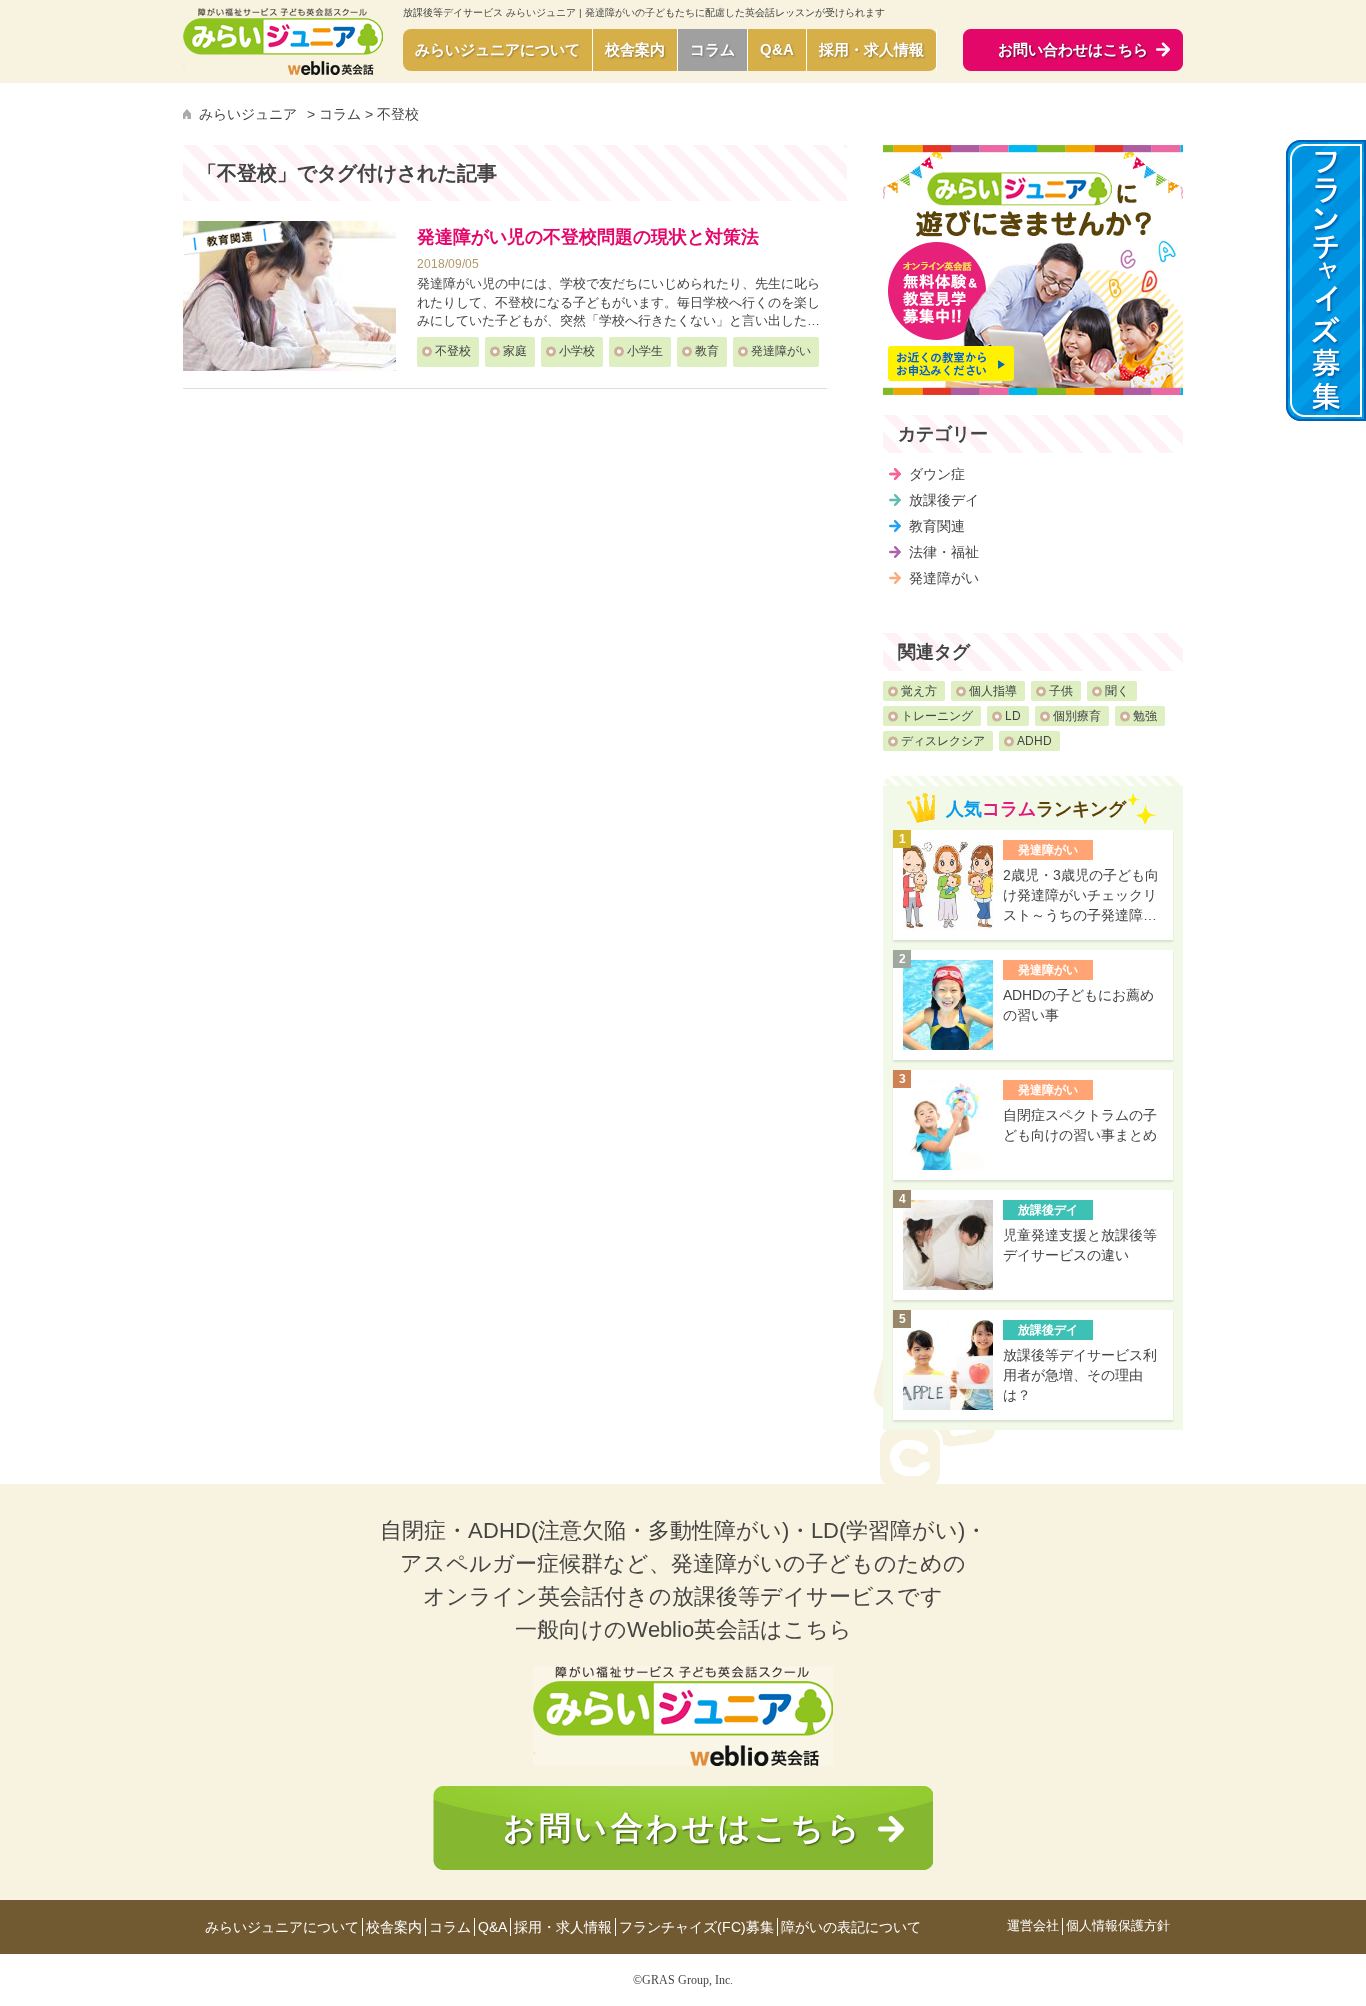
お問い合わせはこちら (683, 1828)
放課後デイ (944, 500)
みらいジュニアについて (497, 49)
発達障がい (781, 351)
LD (1013, 716)
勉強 (1145, 716)
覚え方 (919, 691)
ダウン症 (937, 474)
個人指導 (993, 691)
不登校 (453, 351)
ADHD (1034, 741)
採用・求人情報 (871, 49)
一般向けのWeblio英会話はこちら (683, 1629)
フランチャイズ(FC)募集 (696, 1927)
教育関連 (937, 526)
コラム (712, 49)
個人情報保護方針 (1118, 1926)
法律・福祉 (944, 552)
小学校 (577, 351)
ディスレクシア (943, 741)
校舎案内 (635, 49)
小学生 (645, 351)
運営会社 (1033, 1926)
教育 (707, 351)
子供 (1061, 691)
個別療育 (1077, 716)
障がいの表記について (851, 1927)
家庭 (515, 351)
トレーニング (937, 716)
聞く (1117, 691)
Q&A (777, 49)
